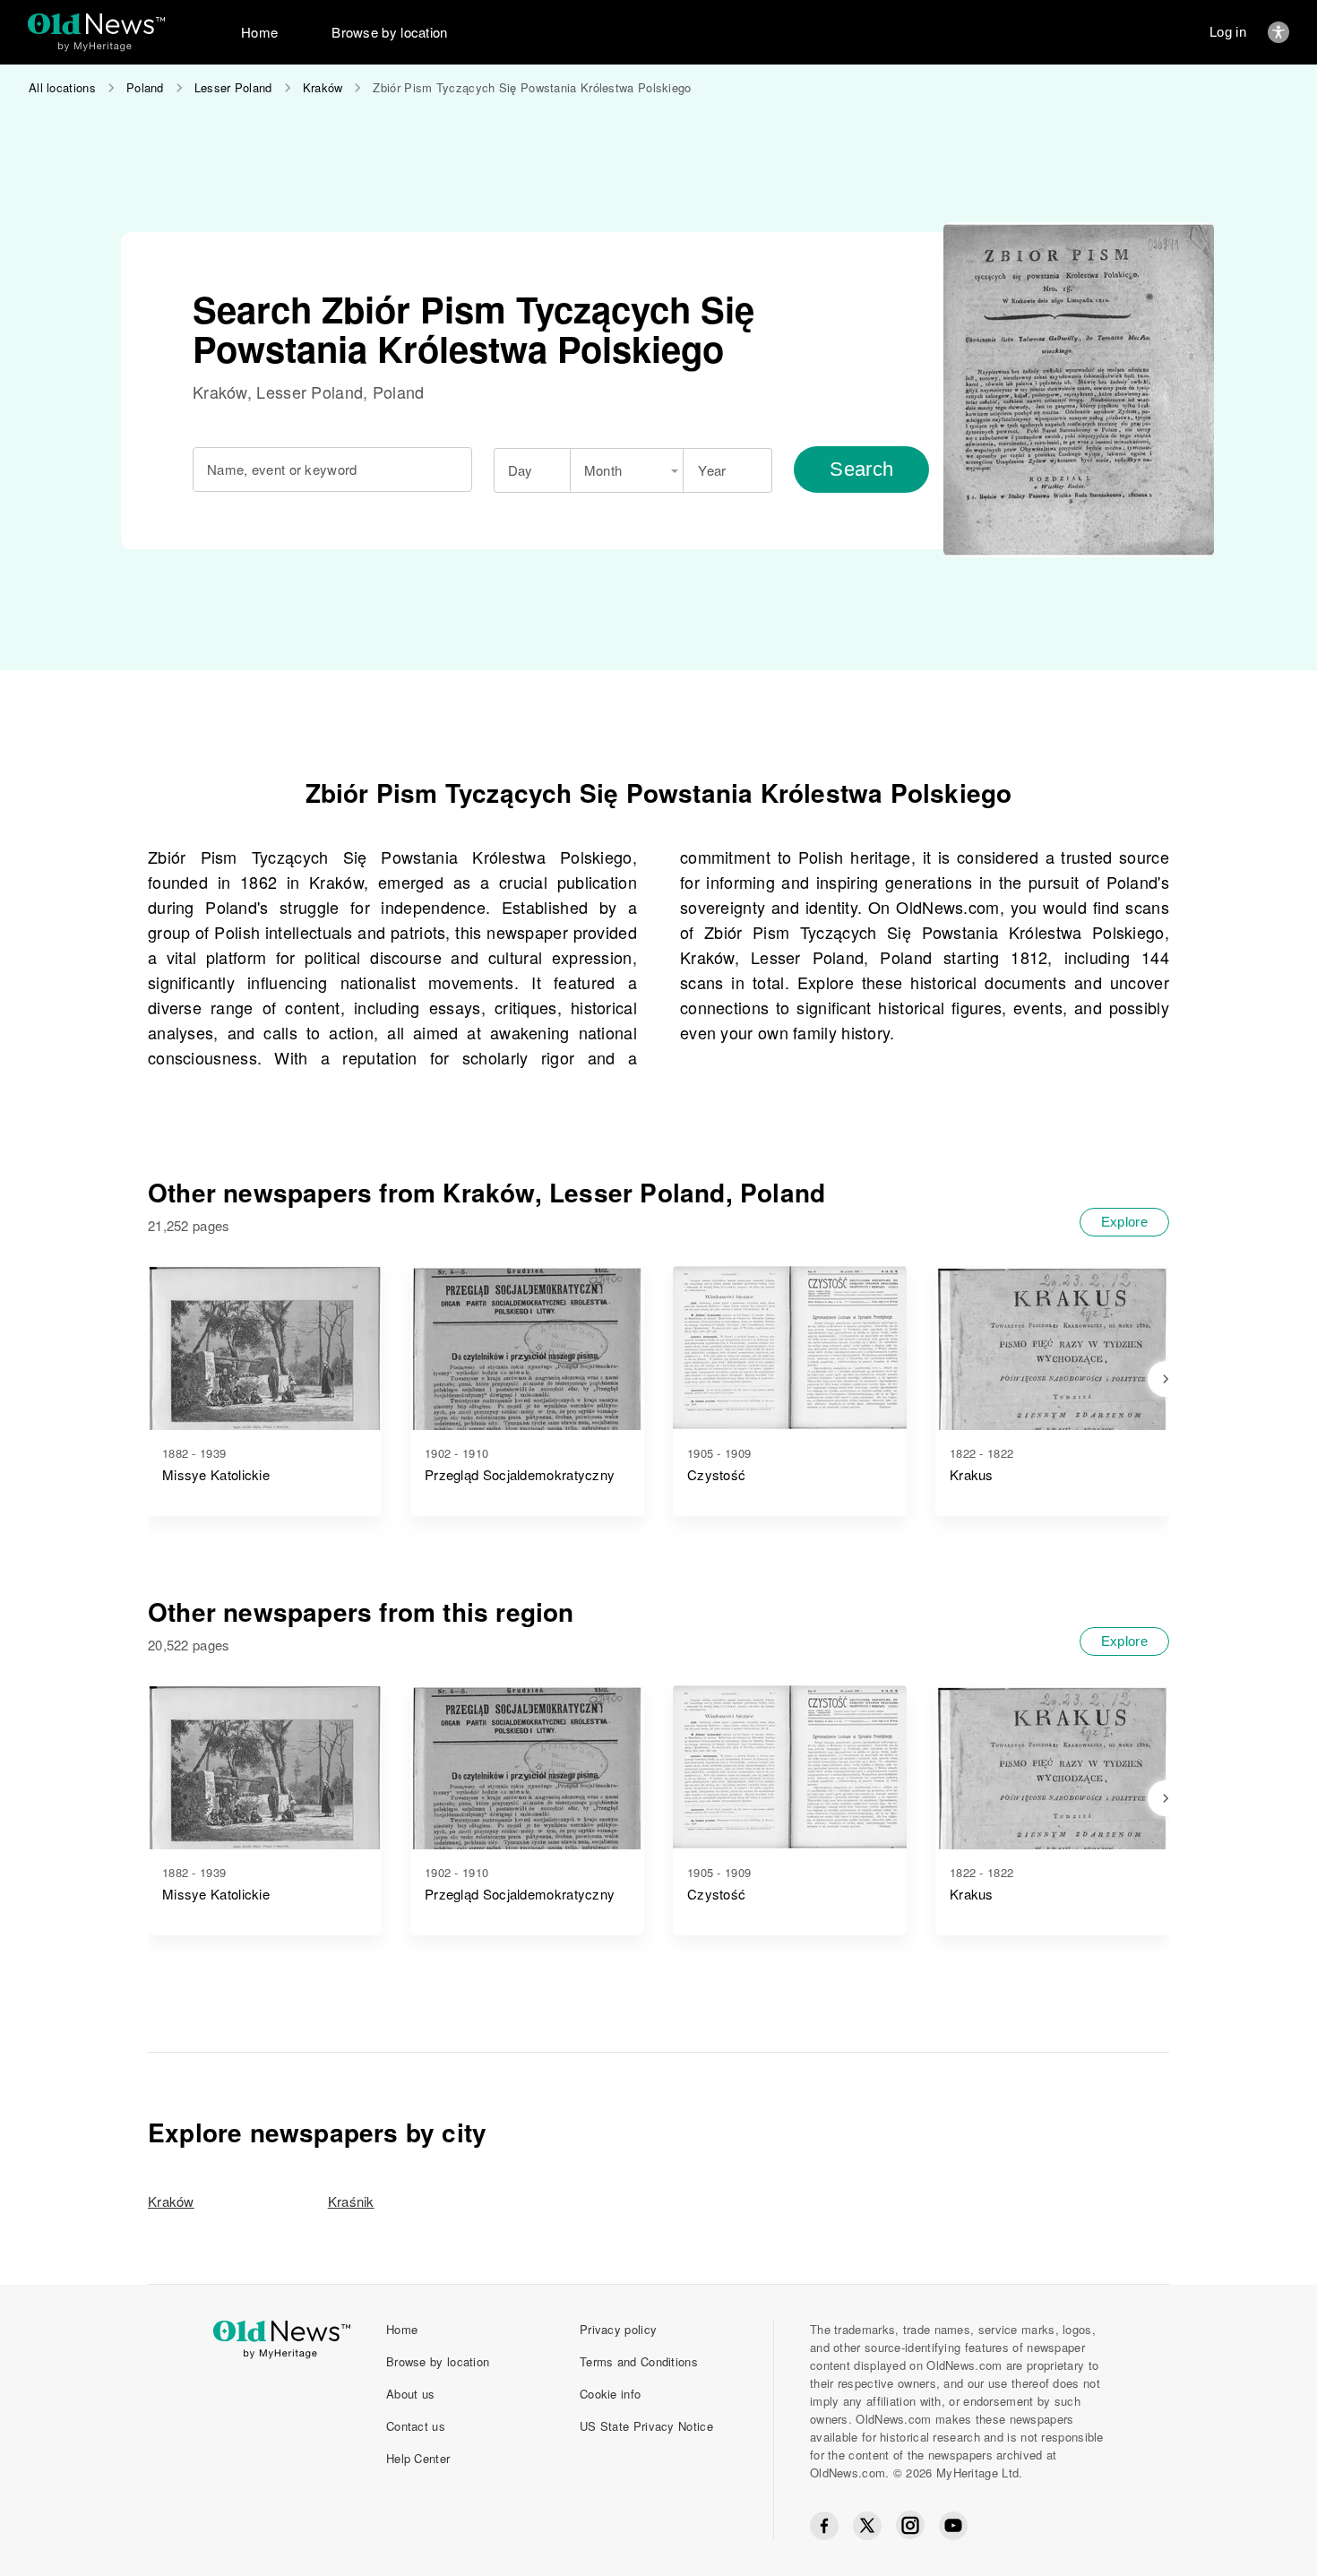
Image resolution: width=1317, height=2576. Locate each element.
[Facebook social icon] (824, 2526)
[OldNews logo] (96, 24)
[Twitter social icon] (867, 2526)
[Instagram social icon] (910, 2525)
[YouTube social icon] (953, 2526)
